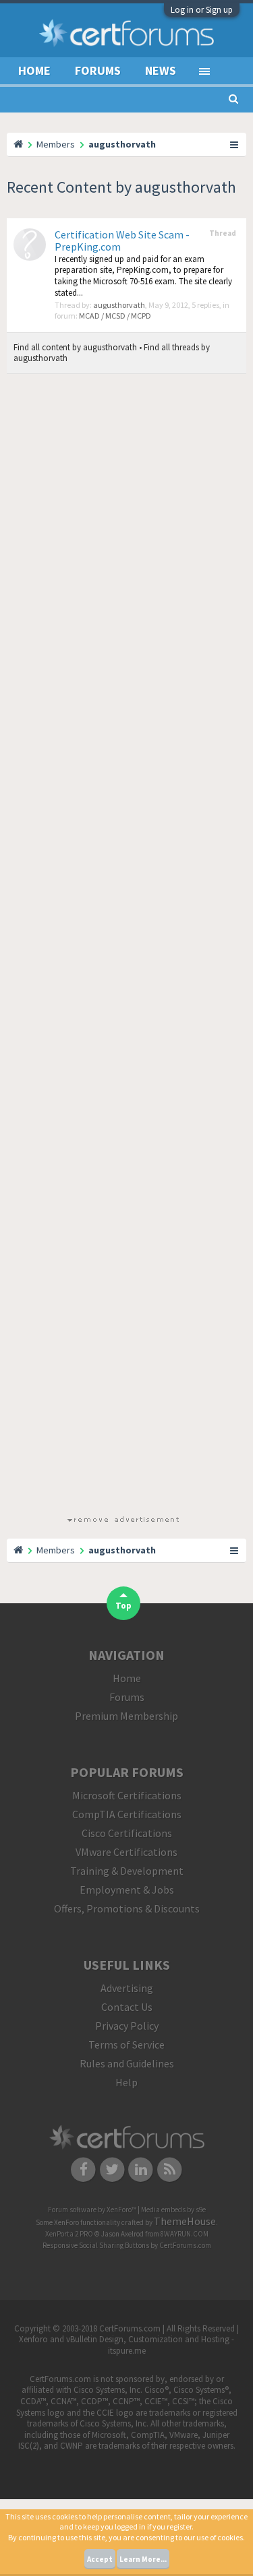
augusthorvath (119, 305)
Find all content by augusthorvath (75, 347)
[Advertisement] (123, 947)
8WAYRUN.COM (185, 2234)
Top (123, 1606)
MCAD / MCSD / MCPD (115, 316)
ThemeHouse (185, 2221)
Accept (100, 2559)
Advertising (127, 1988)
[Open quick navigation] (235, 144)
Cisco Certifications (127, 1833)
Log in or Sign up (202, 10)
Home (34, 70)
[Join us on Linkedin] (141, 2168)
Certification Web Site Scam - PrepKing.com (122, 240)
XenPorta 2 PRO (69, 2234)
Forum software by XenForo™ (93, 2210)
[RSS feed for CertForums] (170, 2168)
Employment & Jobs (127, 1890)
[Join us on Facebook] (83, 2168)
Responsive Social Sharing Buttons (96, 2245)
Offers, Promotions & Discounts (127, 1908)
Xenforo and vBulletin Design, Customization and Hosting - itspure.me (126, 2345)
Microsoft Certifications (127, 1795)
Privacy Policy (127, 2026)
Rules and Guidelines (127, 2063)
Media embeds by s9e (173, 2210)
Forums (98, 70)
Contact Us (127, 2007)
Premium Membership (126, 1716)
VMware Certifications (126, 1852)
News (161, 70)
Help (126, 2082)
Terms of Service (126, 2044)
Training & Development (127, 1871)
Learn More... (143, 2559)
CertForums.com (185, 2245)
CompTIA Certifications (127, 1814)
